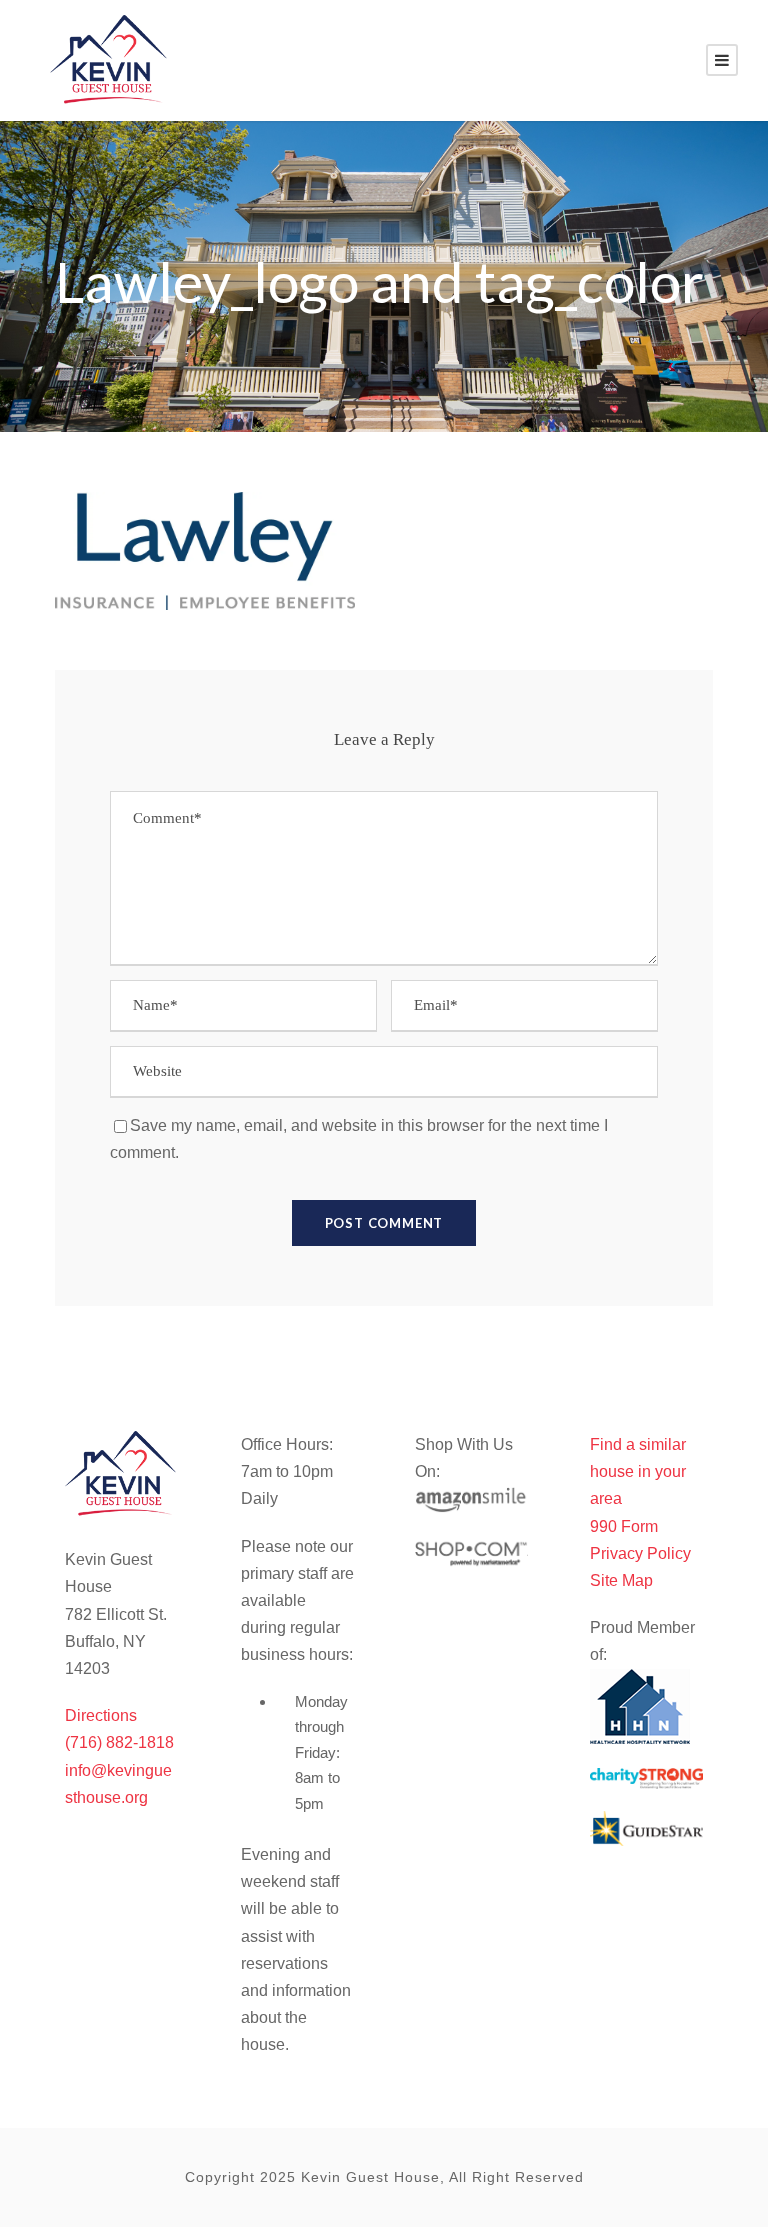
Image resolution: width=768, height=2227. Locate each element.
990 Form (624, 1526)
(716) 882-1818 (119, 1742)
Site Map (621, 1580)
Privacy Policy (640, 1553)
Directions (101, 1715)
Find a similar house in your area (638, 1471)
